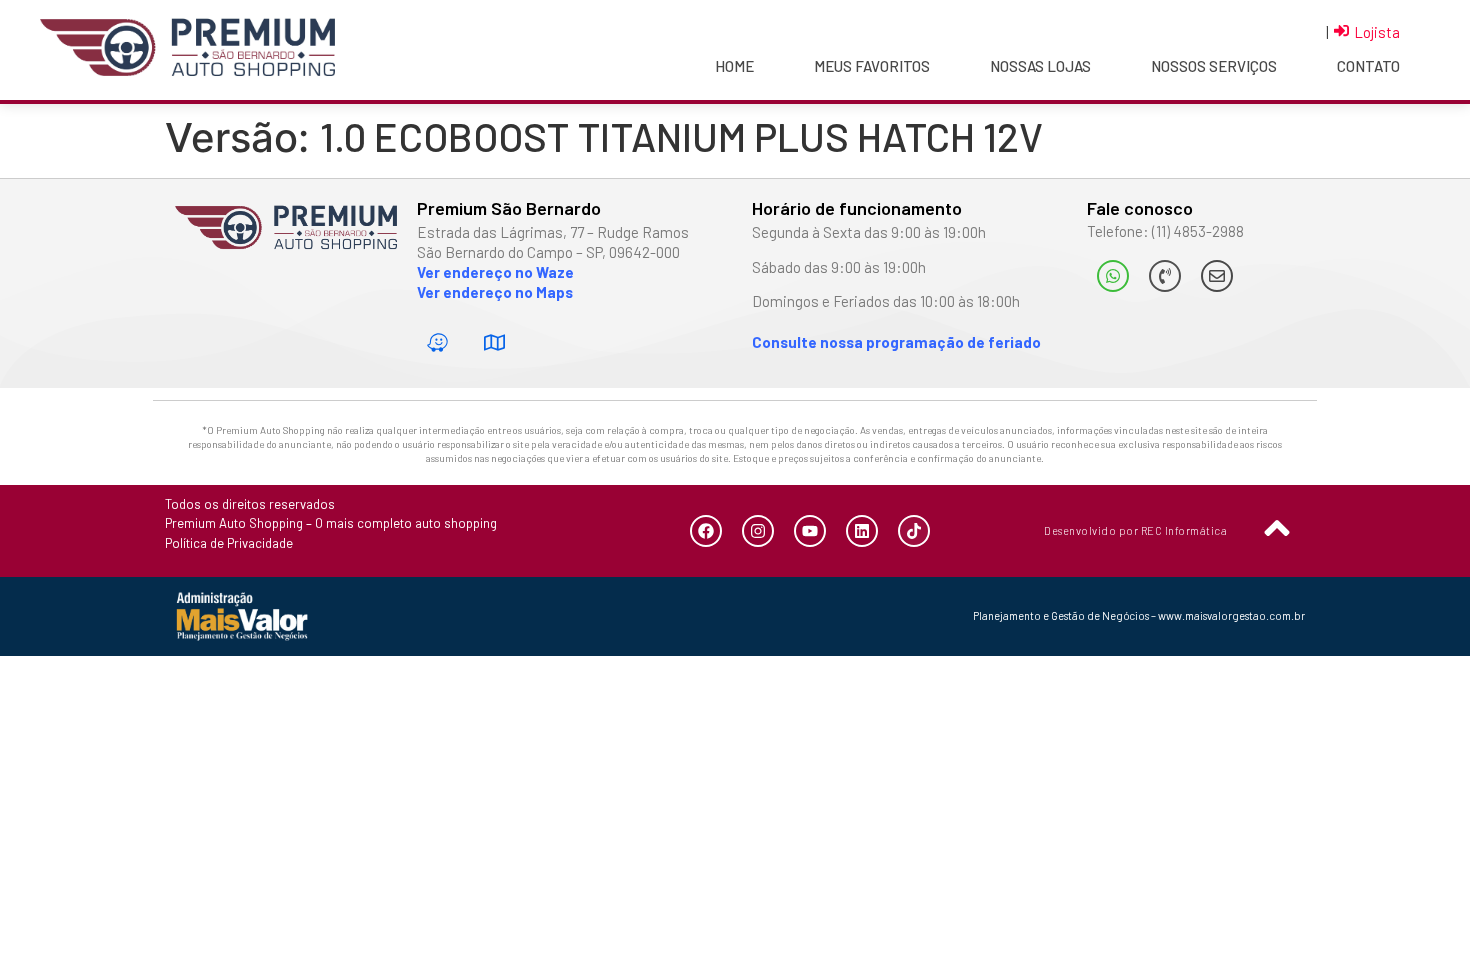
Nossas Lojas (1040, 66)
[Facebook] (706, 531)
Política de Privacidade (229, 543)
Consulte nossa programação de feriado (896, 342)
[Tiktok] (914, 531)
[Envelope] (1217, 276)
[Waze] (438, 343)
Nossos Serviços (1214, 66)
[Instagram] (758, 531)
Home (734, 66)
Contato (1368, 66)
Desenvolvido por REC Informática (1135, 530)
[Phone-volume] (1165, 276)
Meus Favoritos (872, 66)
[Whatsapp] (1113, 276)
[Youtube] (810, 531)
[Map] (495, 343)
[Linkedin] (862, 531)
